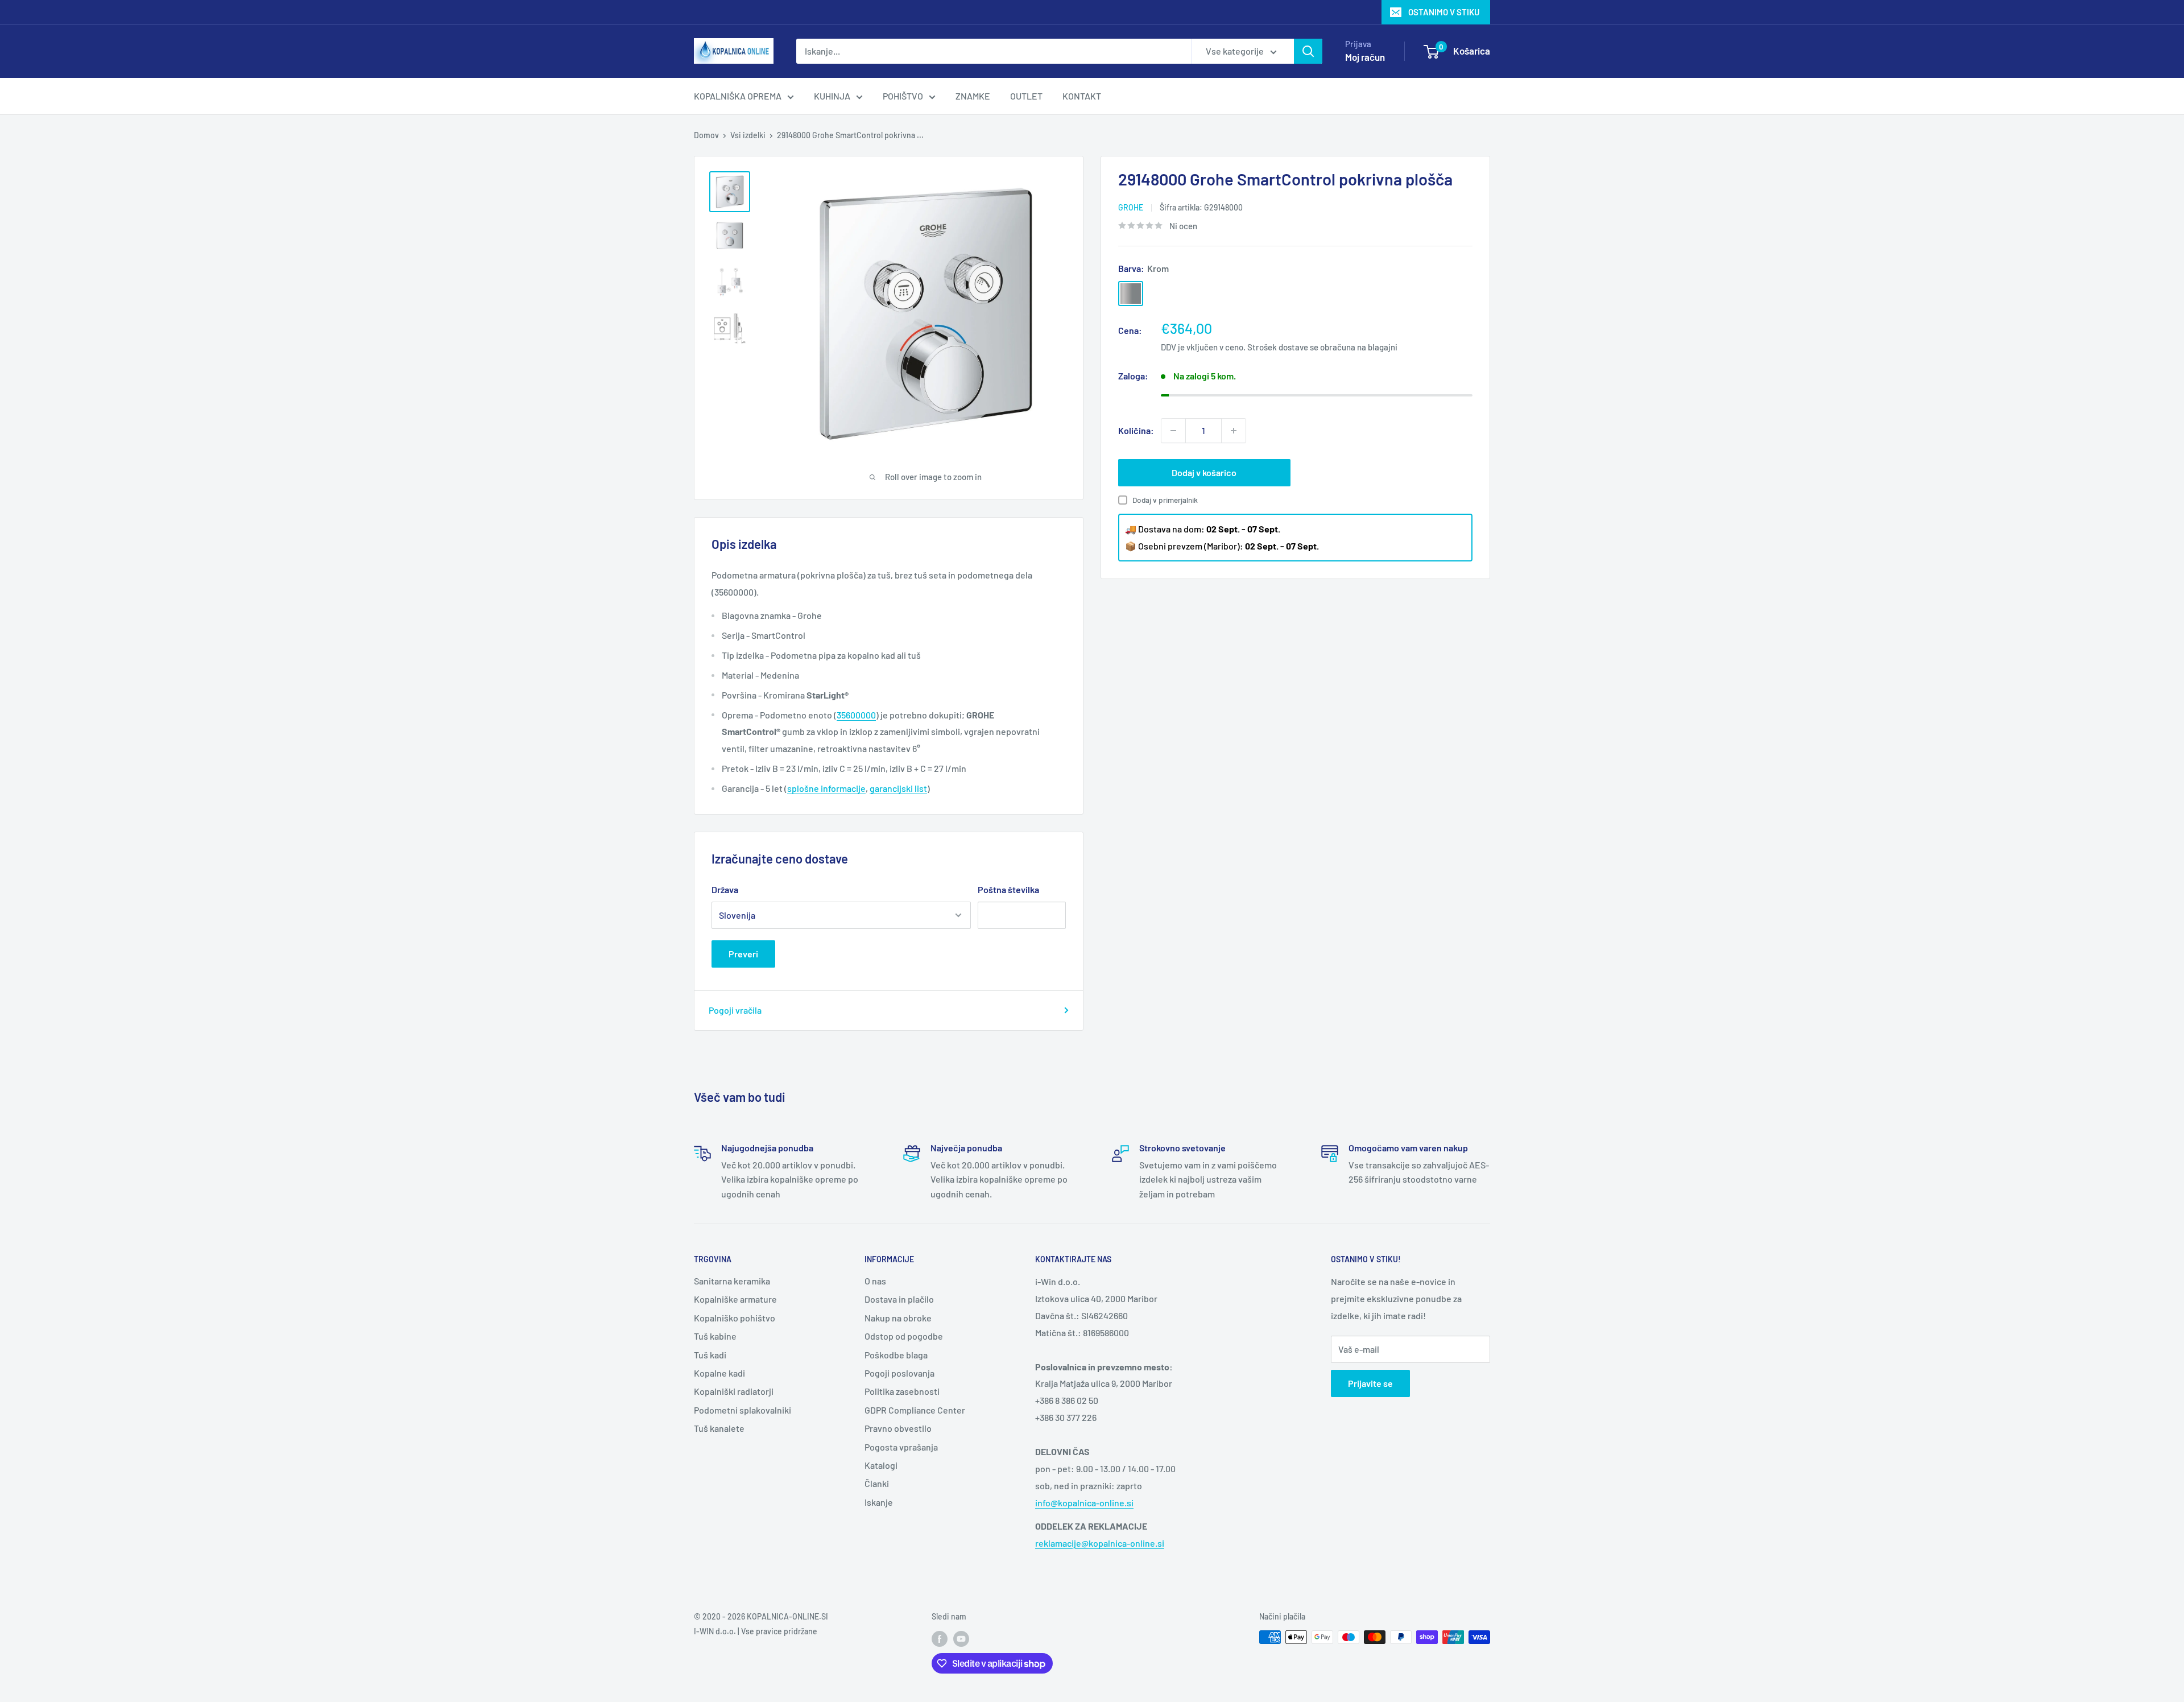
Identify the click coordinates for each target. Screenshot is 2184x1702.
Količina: (1136, 430)
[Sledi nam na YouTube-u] (961, 1638)
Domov (706, 135)
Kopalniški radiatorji (734, 1391)
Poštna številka (1008, 889)
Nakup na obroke (898, 1318)
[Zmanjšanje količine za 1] (1173, 431)
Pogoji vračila (735, 1010)
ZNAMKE (973, 96)
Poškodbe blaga (896, 1355)
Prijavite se (1370, 1383)
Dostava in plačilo (899, 1299)
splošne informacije (826, 788)
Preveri (743, 954)
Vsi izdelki (748, 135)
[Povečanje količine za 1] (1234, 431)
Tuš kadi (710, 1355)
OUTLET (1026, 96)
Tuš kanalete (719, 1428)
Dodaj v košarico (1204, 472)
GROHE (1131, 207)
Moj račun (1365, 57)
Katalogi (881, 1465)
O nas (875, 1281)
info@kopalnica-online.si (1084, 1503)
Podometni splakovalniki (743, 1410)
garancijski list (898, 788)
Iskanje (879, 1502)
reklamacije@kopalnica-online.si (1100, 1543)
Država (725, 889)
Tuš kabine (715, 1336)
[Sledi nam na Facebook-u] (940, 1638)
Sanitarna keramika (732, 1281)
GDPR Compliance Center (915, 1410)
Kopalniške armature (735, 1299)
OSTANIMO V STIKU (1444, 12)
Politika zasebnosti (902, 1391)
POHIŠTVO (903, 96)
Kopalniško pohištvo (735, 1318)
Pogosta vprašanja (901, 1447)
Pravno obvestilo (898, 1428)
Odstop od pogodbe (904, 1336)
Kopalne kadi (719, 1373)
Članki (877, 1483)
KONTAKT (1082, 96)
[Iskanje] (1308, 51)
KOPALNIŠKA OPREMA (738, 96)
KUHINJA (832, 96)
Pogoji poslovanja (899, 1373)
